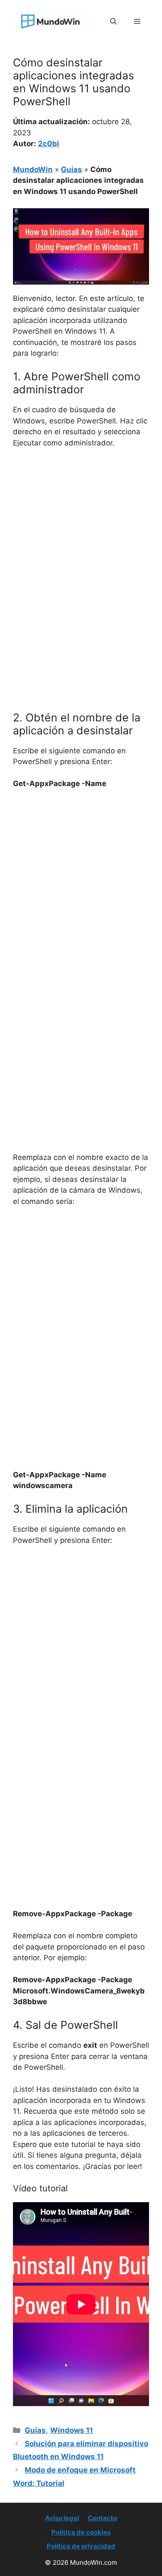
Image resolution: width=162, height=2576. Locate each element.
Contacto (102, 2518)
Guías (71, 169)
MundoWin (33, 169)
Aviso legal (62, 2518)
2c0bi (49, 144)
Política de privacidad (81, 2546)
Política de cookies (81, 2532)
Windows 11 (71, 2430)
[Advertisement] (81, 541)
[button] (113, 22)
